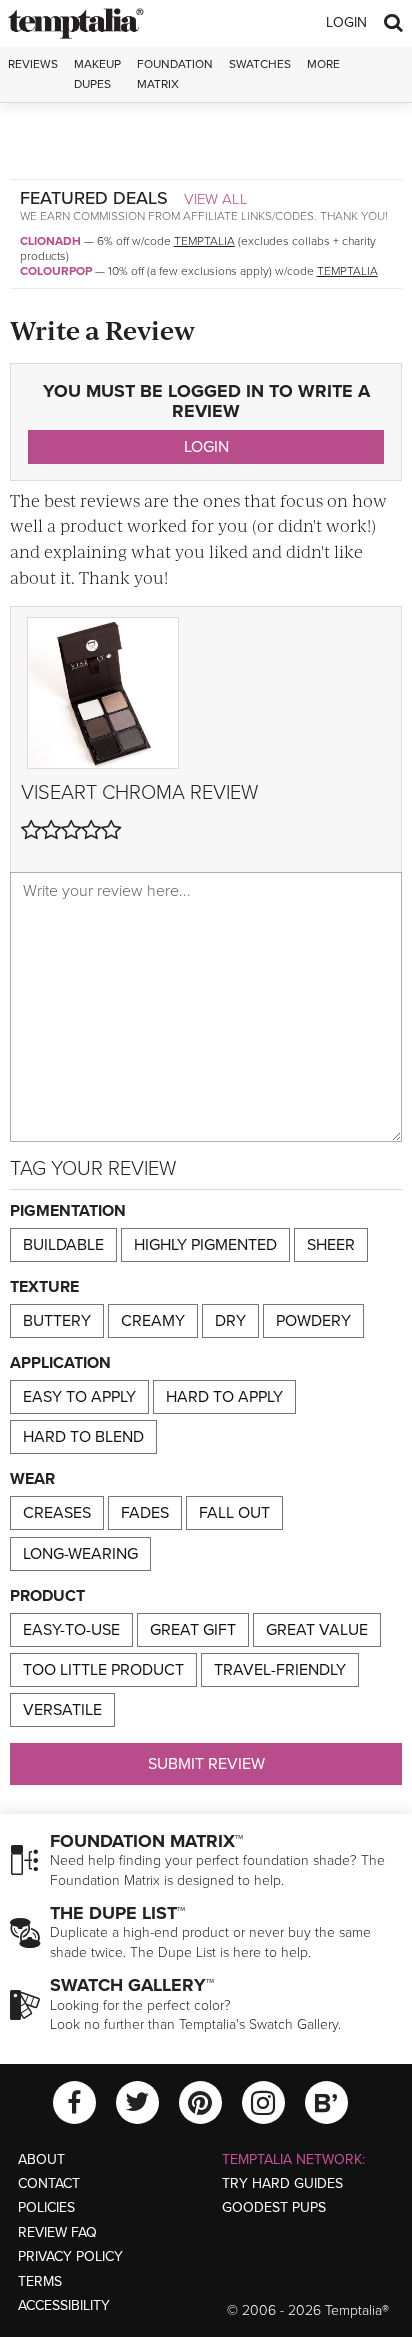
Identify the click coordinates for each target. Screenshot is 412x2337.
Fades (145, 1513)
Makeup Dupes (97, 73)
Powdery (313, 1321)
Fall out (234, 1513)
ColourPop (56, 271)
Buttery (57, 1321)
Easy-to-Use (71, 1630)
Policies (46, 2207)
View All (216, 199)
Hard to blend (83, 1437)
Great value (317, 1630)
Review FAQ (57, 2232)
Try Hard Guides (282, 2183)
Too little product (103, 1670)
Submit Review (206, 1764)
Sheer (331, 1245)
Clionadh (50, 241)
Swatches (260, 64)
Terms (40, 2281)
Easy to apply (79, 1397)
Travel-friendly (280, 1670)
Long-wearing (80, 1554)
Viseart (59, 793)
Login (346, 22)
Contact (49, 2183)
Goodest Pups (274, 2207)
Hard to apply (224, 1397)
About (41, 2159)
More (323, 64)
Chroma (143, 793)
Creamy (153, 1321)
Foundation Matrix (175, 73)
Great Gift (193, 1630)
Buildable (63, 1245)
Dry (230, 1321)
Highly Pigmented (205, 1245)
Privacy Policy (70, 2256)
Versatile (62, 1710)
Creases (57, 1513)
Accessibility (64, 2305)
